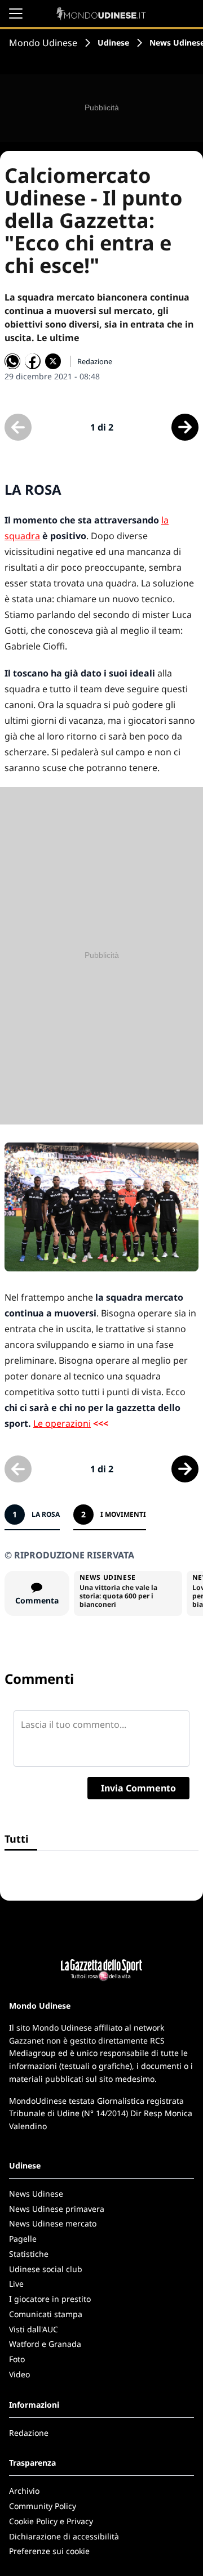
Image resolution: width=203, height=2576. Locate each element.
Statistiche (29, 2254)
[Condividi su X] (53, 361)
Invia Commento (138, 1788)
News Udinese (36, 2194)
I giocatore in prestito (50, 2299)
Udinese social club (46, 2269)
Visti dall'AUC (34, 2329)
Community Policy (43, 2506)
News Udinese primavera (57, 2209)
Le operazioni (62, 1423)
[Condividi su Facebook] (33, 361)
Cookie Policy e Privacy (51, 2521)
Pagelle (23, 2239)
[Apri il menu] (16, 14)
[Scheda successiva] (185, 427)
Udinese (113, 42)
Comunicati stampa (46, 2314)
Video (19, 2374)
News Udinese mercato (53, 2223)
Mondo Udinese (43, 43)
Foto (17, 2359)
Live (16, 2284)
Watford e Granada (45, 2344)
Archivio (24, 2491)
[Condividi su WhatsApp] (12, 361)
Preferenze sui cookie (49, 2551)
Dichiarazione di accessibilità (64, 2536)
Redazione (29, 2433)
